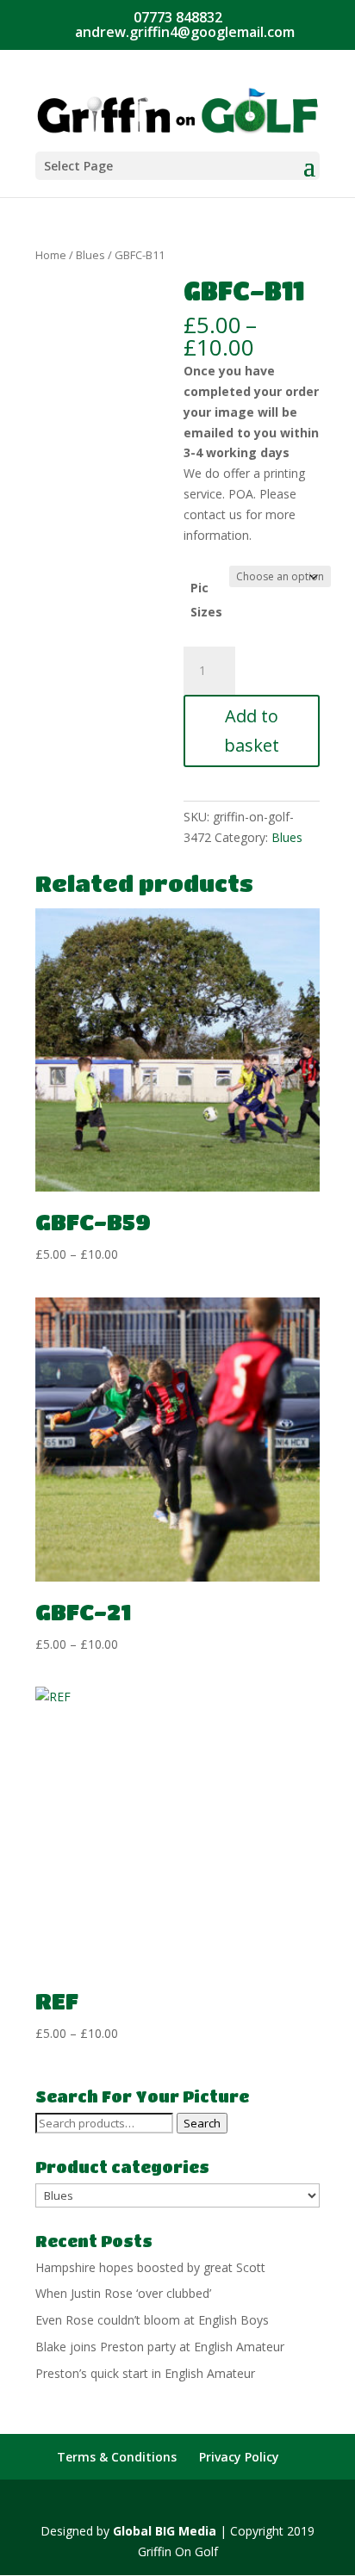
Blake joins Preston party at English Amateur (160, 2347)
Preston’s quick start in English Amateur (145, 2373)
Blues (90, 255)
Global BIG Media (165, 2531)
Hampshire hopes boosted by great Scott (150, 2267)
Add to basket (252, 731)
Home (51, 255)
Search (202, 2123)
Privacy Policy (239, 2457)
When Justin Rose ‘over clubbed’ (123, 2293)
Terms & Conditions (117, 2457)
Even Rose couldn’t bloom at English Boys (152, 2320)
